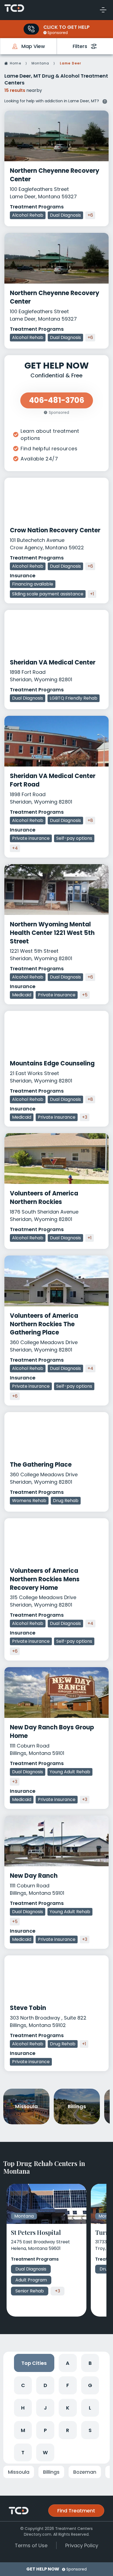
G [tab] (90, 2385)
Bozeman (85, 2472)
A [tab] (68, 2363)
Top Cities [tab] (34, 2363)
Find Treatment (76, 2511)
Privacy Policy (82, 2545)
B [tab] (90, 2363)
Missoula (19, 2472)
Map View (33, 46)
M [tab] (23, 2430)
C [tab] (23, 2385)
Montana (40, 63)
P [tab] (45, 2430)
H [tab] (23, 2408)
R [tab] (68, 2430)
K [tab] (68, 2408)
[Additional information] (105, 101)
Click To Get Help (67, 27)
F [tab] (68, 2385)
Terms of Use (31, 2545)
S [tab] (90, 2430)
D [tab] (45, 2385)
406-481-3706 (31, 29)
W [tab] (45, 2452)
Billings (51, 2472)
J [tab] (45, 2408)
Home (15, 63)
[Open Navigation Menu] (103, 10)
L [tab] (90, 2408)
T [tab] (23, 2452)
